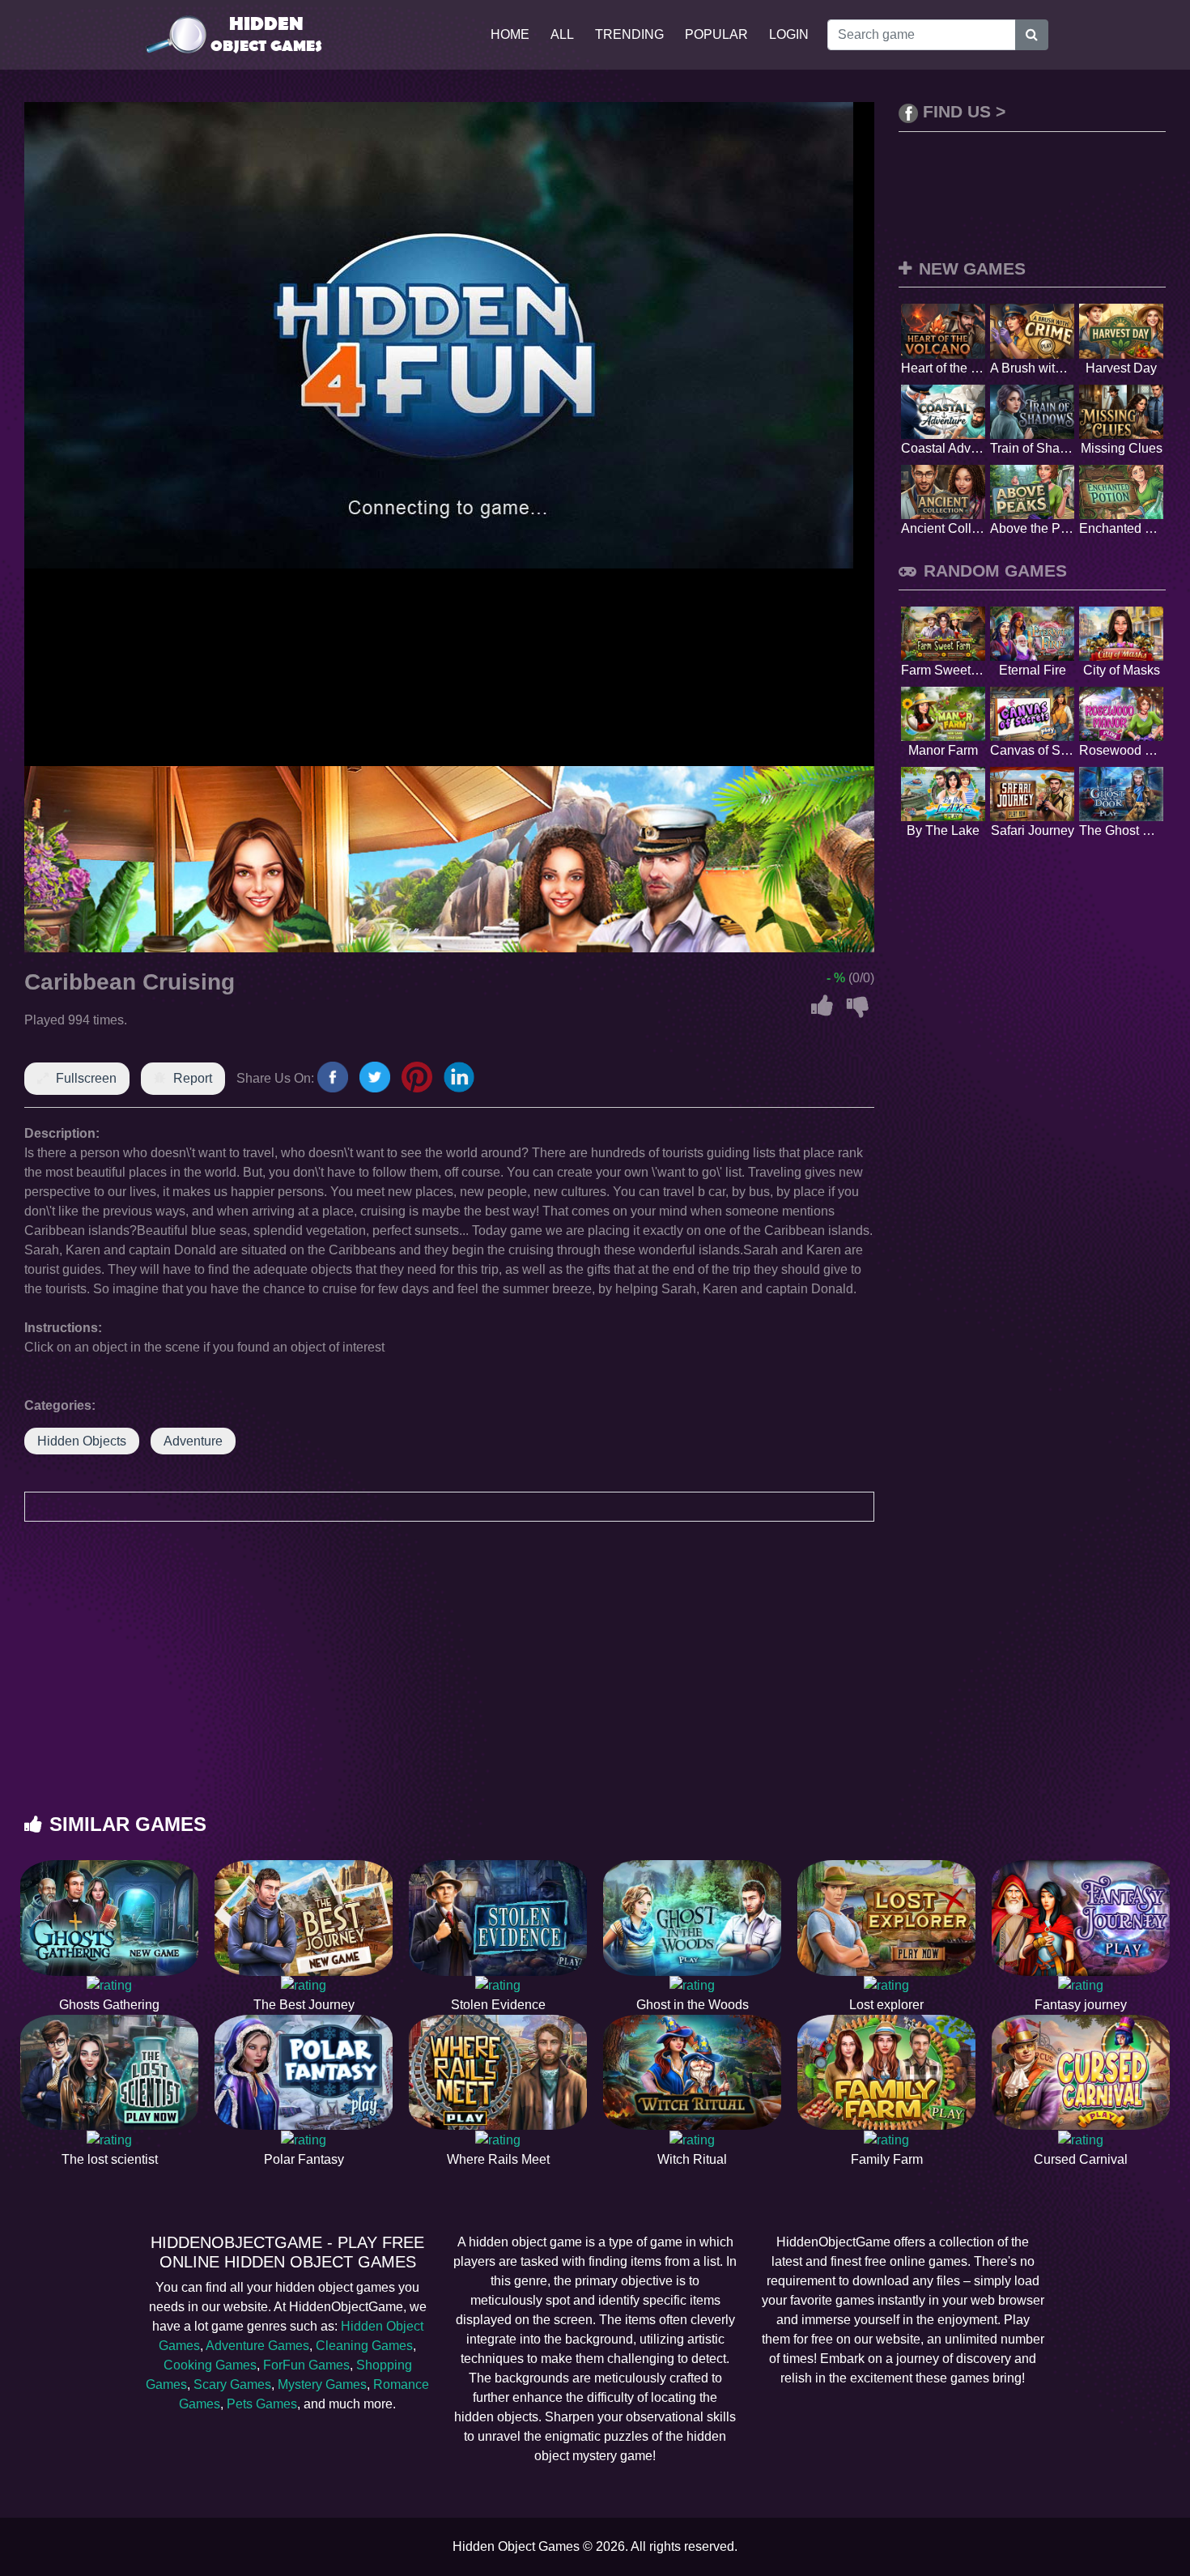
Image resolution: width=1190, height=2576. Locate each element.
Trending (629, 34)
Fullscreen (86, 1078)
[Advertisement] (595, 1684)
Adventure (193, 1441)
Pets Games (262, 2404)
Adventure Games (257, 2346)
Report (193, 1078)
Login (789, 34)
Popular (716, 34)
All (562, 34)
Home (510, 34)
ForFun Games (306, 2365)
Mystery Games (322, 2384)
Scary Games (232, 2384)
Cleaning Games (364, 2346)
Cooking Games (210, 2365)
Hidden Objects (82, 1441)
